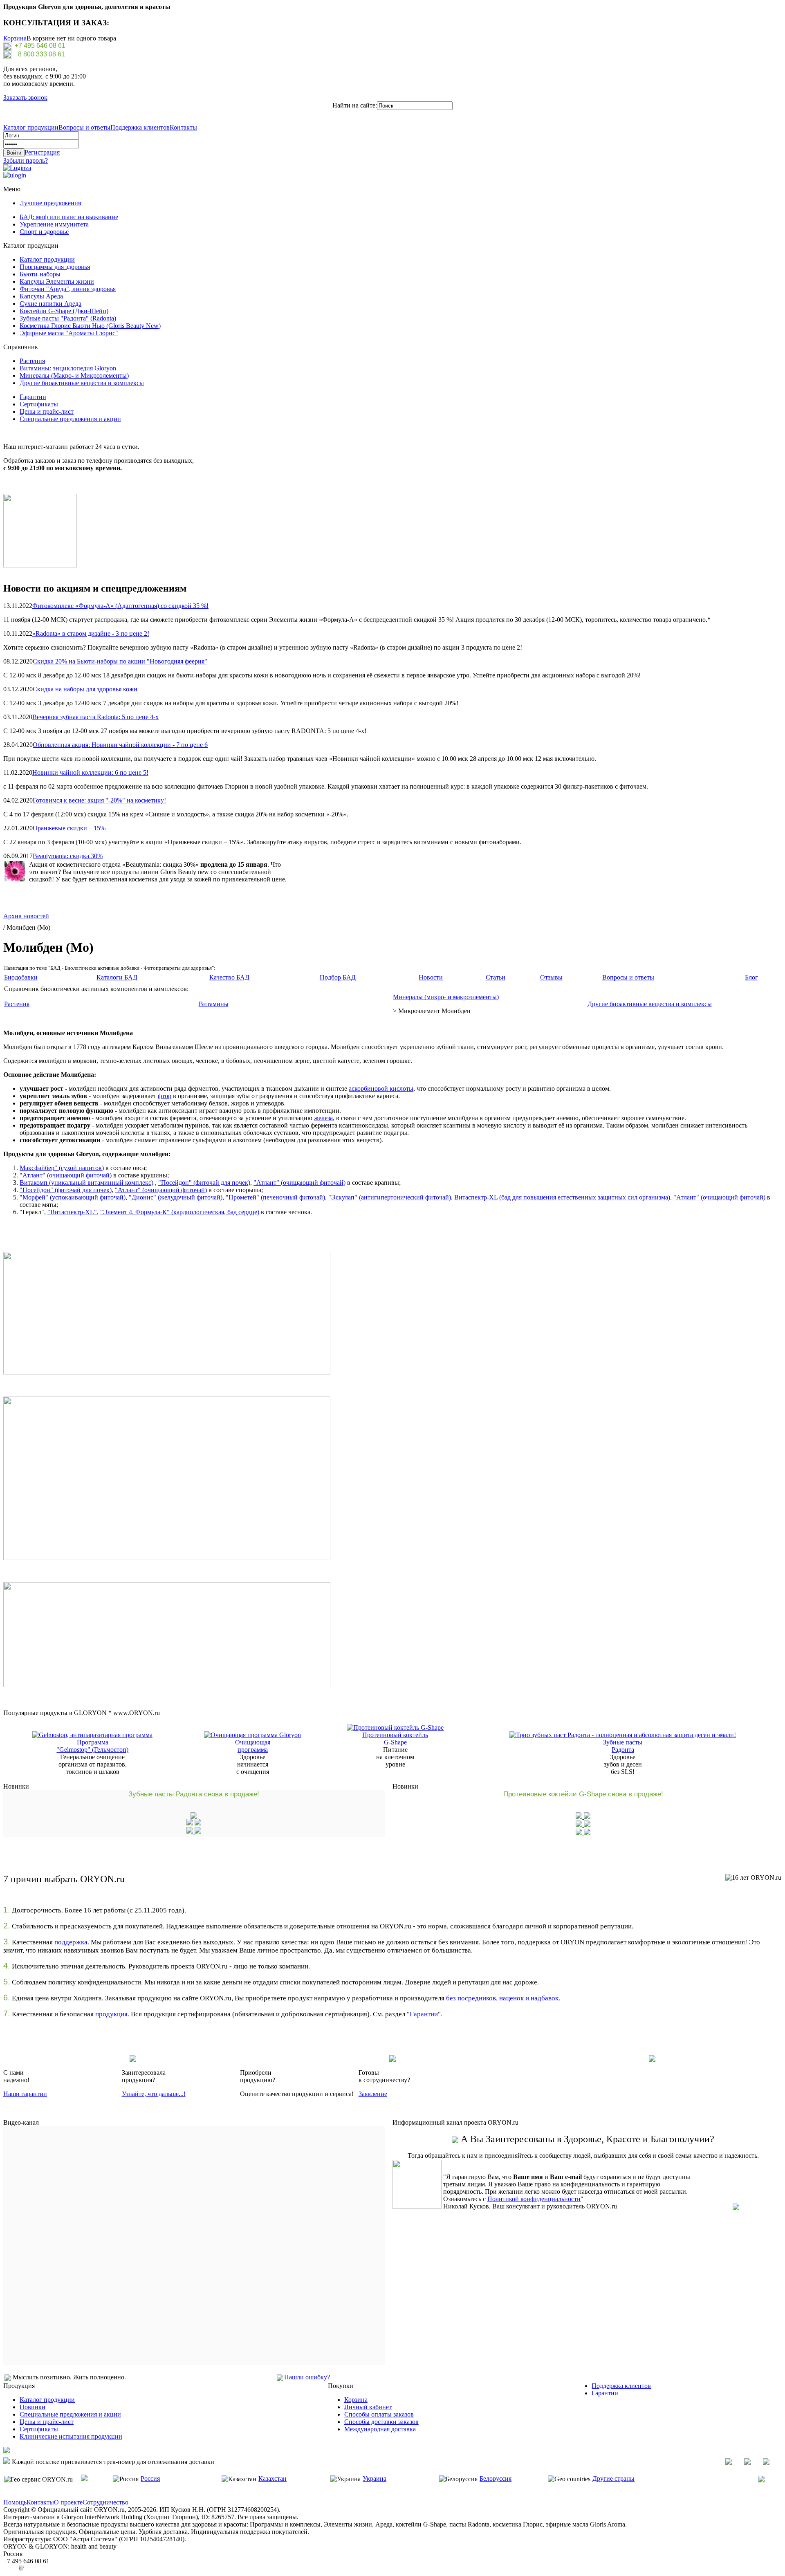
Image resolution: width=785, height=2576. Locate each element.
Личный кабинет (368, 2407)
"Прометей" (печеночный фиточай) (275, 1197)
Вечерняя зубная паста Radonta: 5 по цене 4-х (95, 717)
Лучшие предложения (50, 203)
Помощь (15, 2502)
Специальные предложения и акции (70, 419)
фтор (165, 1096)
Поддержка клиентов (140, 127)
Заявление (373, 2094)
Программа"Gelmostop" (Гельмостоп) (92, 1746)
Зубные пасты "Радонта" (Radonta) (68, 318)
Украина (375, 2478)
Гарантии (33, 397)
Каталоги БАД (117, 977)
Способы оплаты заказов (379, 2414)
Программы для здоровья (55, 267)
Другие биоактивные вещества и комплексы (82, 383)
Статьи (496, 977)
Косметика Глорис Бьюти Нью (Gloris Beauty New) (90, 326)
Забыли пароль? (26, 160)
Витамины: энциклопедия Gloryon (68, 368)
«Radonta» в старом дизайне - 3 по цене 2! (91, 633)
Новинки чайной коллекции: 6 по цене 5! (90, 772)
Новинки (33, 2407)
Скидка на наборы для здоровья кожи (85, 689)
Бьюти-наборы (40, 274)
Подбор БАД (338, 977)
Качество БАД (229, 977)
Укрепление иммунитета (54, 224)
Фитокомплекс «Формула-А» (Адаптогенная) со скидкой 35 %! (120, 606)
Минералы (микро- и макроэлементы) (446, 997)
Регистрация (42, 152)
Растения (32, 361)
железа (323, 1118)
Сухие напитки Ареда (50, 304)
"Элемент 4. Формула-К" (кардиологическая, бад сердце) (180, 1212)
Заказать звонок (25, 98)
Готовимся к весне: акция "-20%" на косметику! (99, 800)
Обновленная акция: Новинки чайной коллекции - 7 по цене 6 (120, 745)
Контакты (183, 127)
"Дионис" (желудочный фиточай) (176, 1197)
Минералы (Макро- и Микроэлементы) (74, 376)
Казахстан (273, 2478)
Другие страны (613, 2478)
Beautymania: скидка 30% (68, 856)
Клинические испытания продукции (71, 2436)
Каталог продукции (31, 127)
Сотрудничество (105, 2502)
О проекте (68, 2502)
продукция (111, 2014)
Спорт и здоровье (44, 232)
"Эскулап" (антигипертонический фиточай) (390, 1197)
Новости (431, 977)
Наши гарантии (25, 2094)
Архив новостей (26, 916)
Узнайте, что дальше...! (154, 2094)
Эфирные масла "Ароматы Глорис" (69, 333)
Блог (751, 977)
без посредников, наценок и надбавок (502, 1998)
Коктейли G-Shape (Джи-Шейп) (64, 311)
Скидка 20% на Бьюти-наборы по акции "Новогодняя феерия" (120, 661)
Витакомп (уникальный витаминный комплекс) (86, 1183)
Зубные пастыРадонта (623, 1746)
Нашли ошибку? (307, 2377)
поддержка (71, 1942)
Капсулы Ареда (41, 296)
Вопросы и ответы (84, 127)
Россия (150, 2478)
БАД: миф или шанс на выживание (69, 217)
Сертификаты (39, 404)
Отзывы (551, 977)
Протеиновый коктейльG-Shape (395, 1739)
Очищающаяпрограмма (253, 1746)
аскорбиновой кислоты (381, 1088)
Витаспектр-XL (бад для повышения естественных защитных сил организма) (562, 1197)
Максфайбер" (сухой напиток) (62, 1168)
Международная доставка (380, 2429)
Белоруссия (496, 2478)
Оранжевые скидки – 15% (69, 828)
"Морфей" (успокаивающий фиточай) (73, 1197)
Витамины (214, 1004)
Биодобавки (21, 977)
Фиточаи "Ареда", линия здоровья (68, 289)
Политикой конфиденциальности (534, 2199)
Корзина (15, 38)
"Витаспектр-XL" (72, 1212)
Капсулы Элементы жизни (57, 281)
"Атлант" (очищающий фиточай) (66, 1175)
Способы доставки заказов (381, 2422)
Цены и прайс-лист (47, 411)
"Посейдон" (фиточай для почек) (204, 1183)
